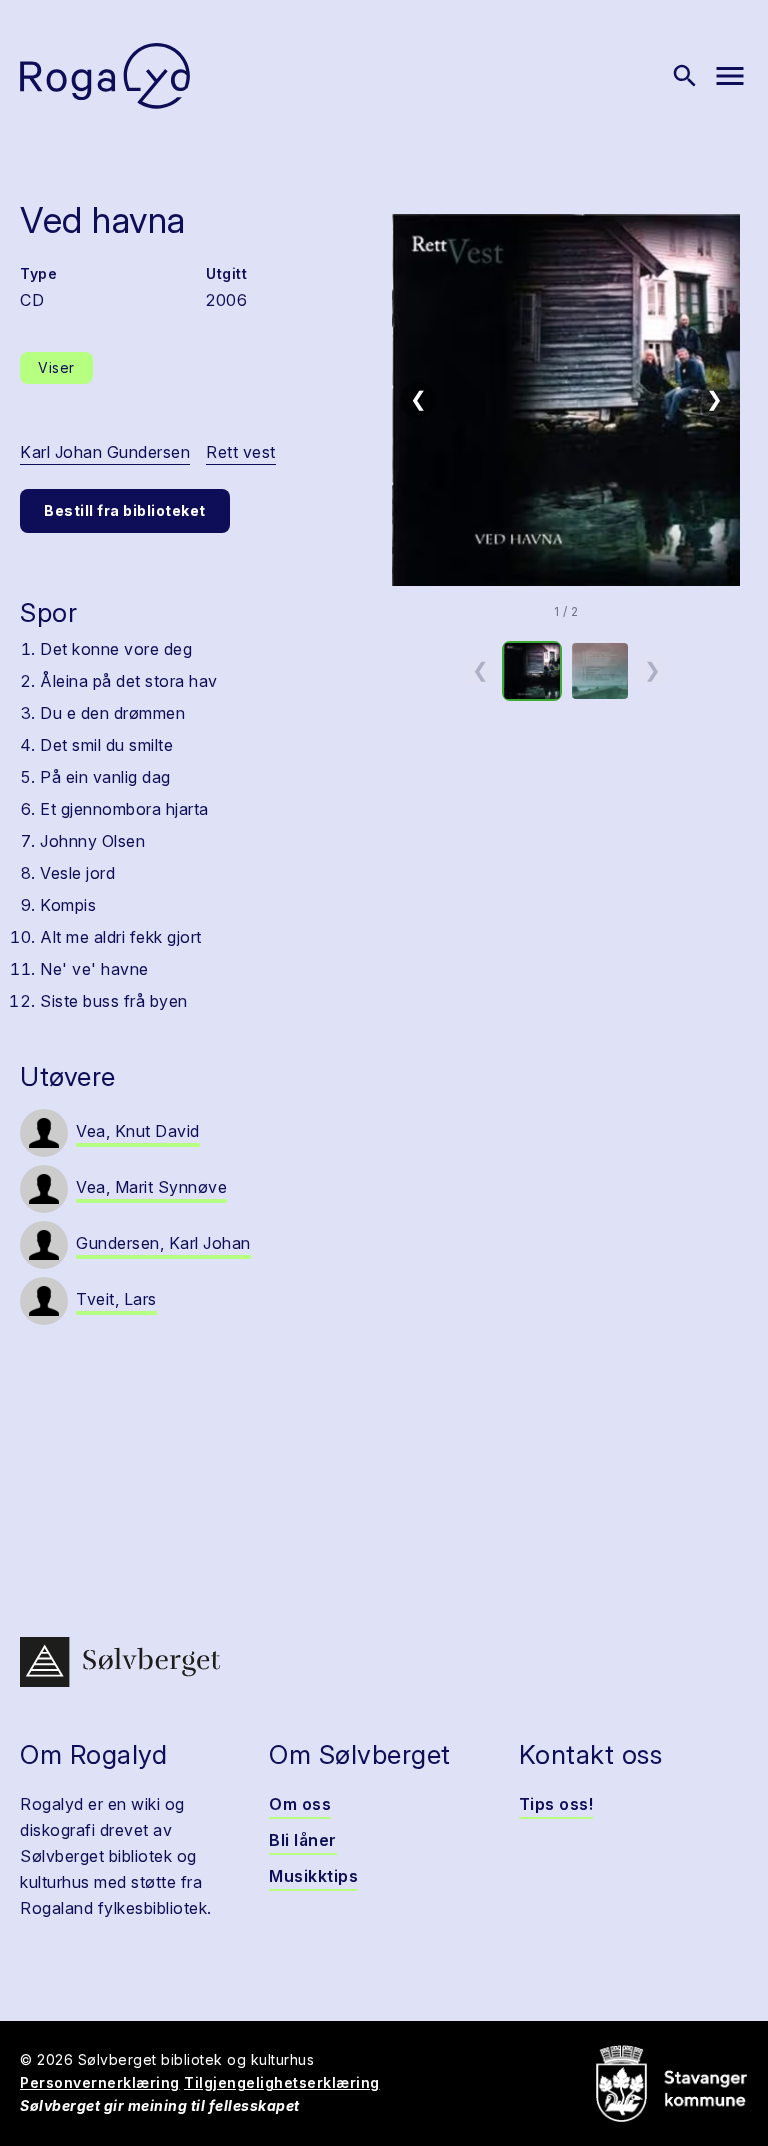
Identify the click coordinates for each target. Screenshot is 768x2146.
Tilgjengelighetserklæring (282, 2082)
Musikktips (313, 1876)
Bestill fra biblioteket (125, 510)
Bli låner (303, 1840)
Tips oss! (556, 1804)
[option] (532, 671)
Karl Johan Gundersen (105, 452)
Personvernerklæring (100, 2082)
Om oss (300, 1804)
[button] (566, 400)
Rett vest (241, 452)
